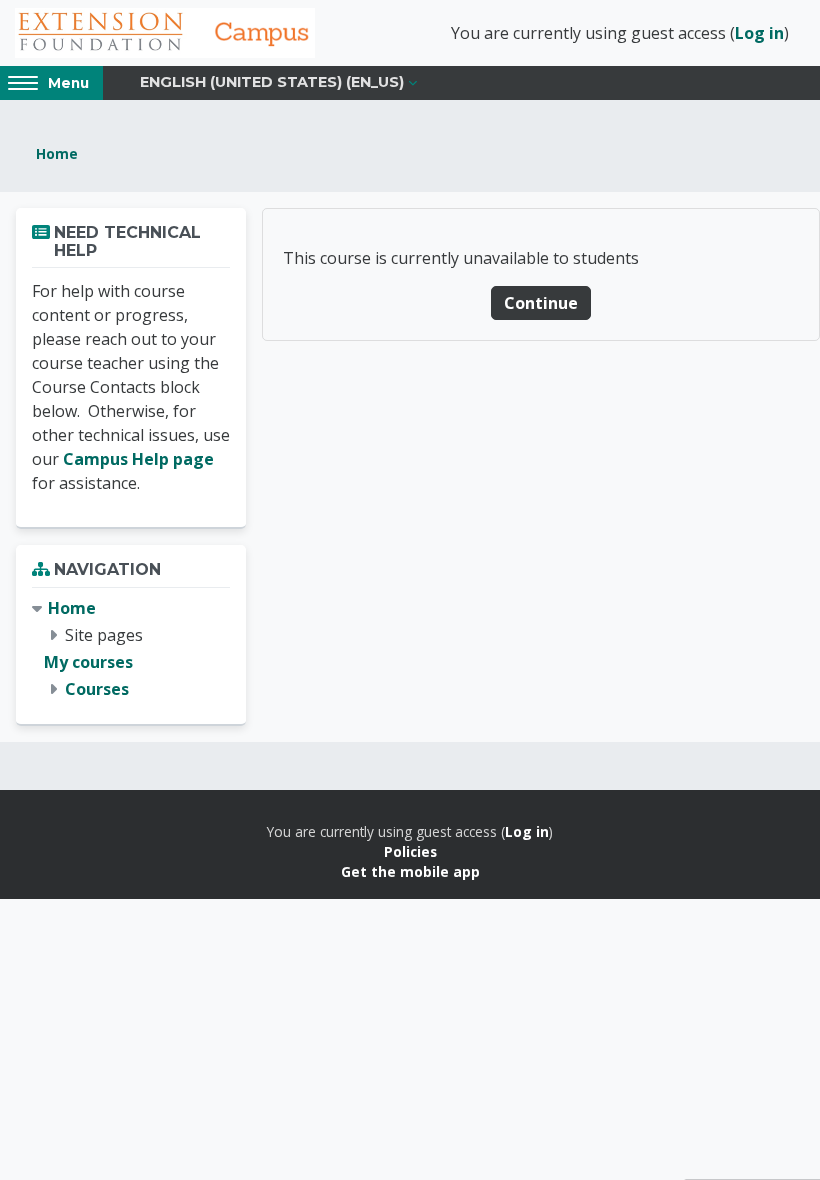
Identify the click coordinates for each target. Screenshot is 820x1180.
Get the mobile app (410, 871)
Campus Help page (138, 459)
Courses (97, 689)
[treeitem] (131, 649)
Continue (541, 303)
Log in (759, 33)
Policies (410, 851)
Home (57, 153)
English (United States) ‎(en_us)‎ (272, 82)
